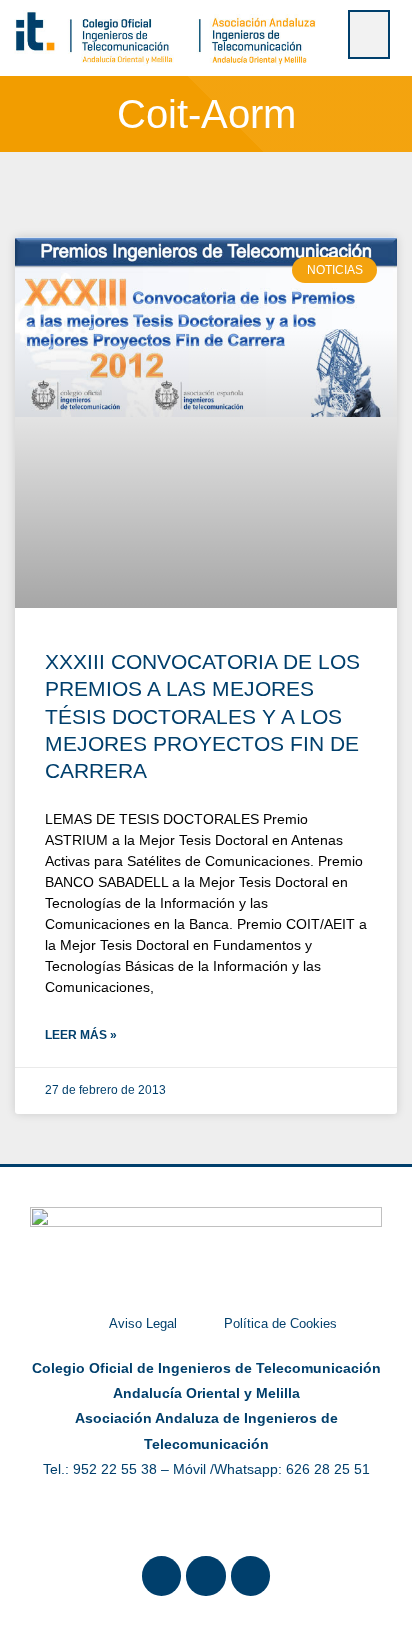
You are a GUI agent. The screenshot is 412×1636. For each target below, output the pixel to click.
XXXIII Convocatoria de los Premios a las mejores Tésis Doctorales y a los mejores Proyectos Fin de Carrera (202, 716)
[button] (369, 34)
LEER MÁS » (81, 1035)
